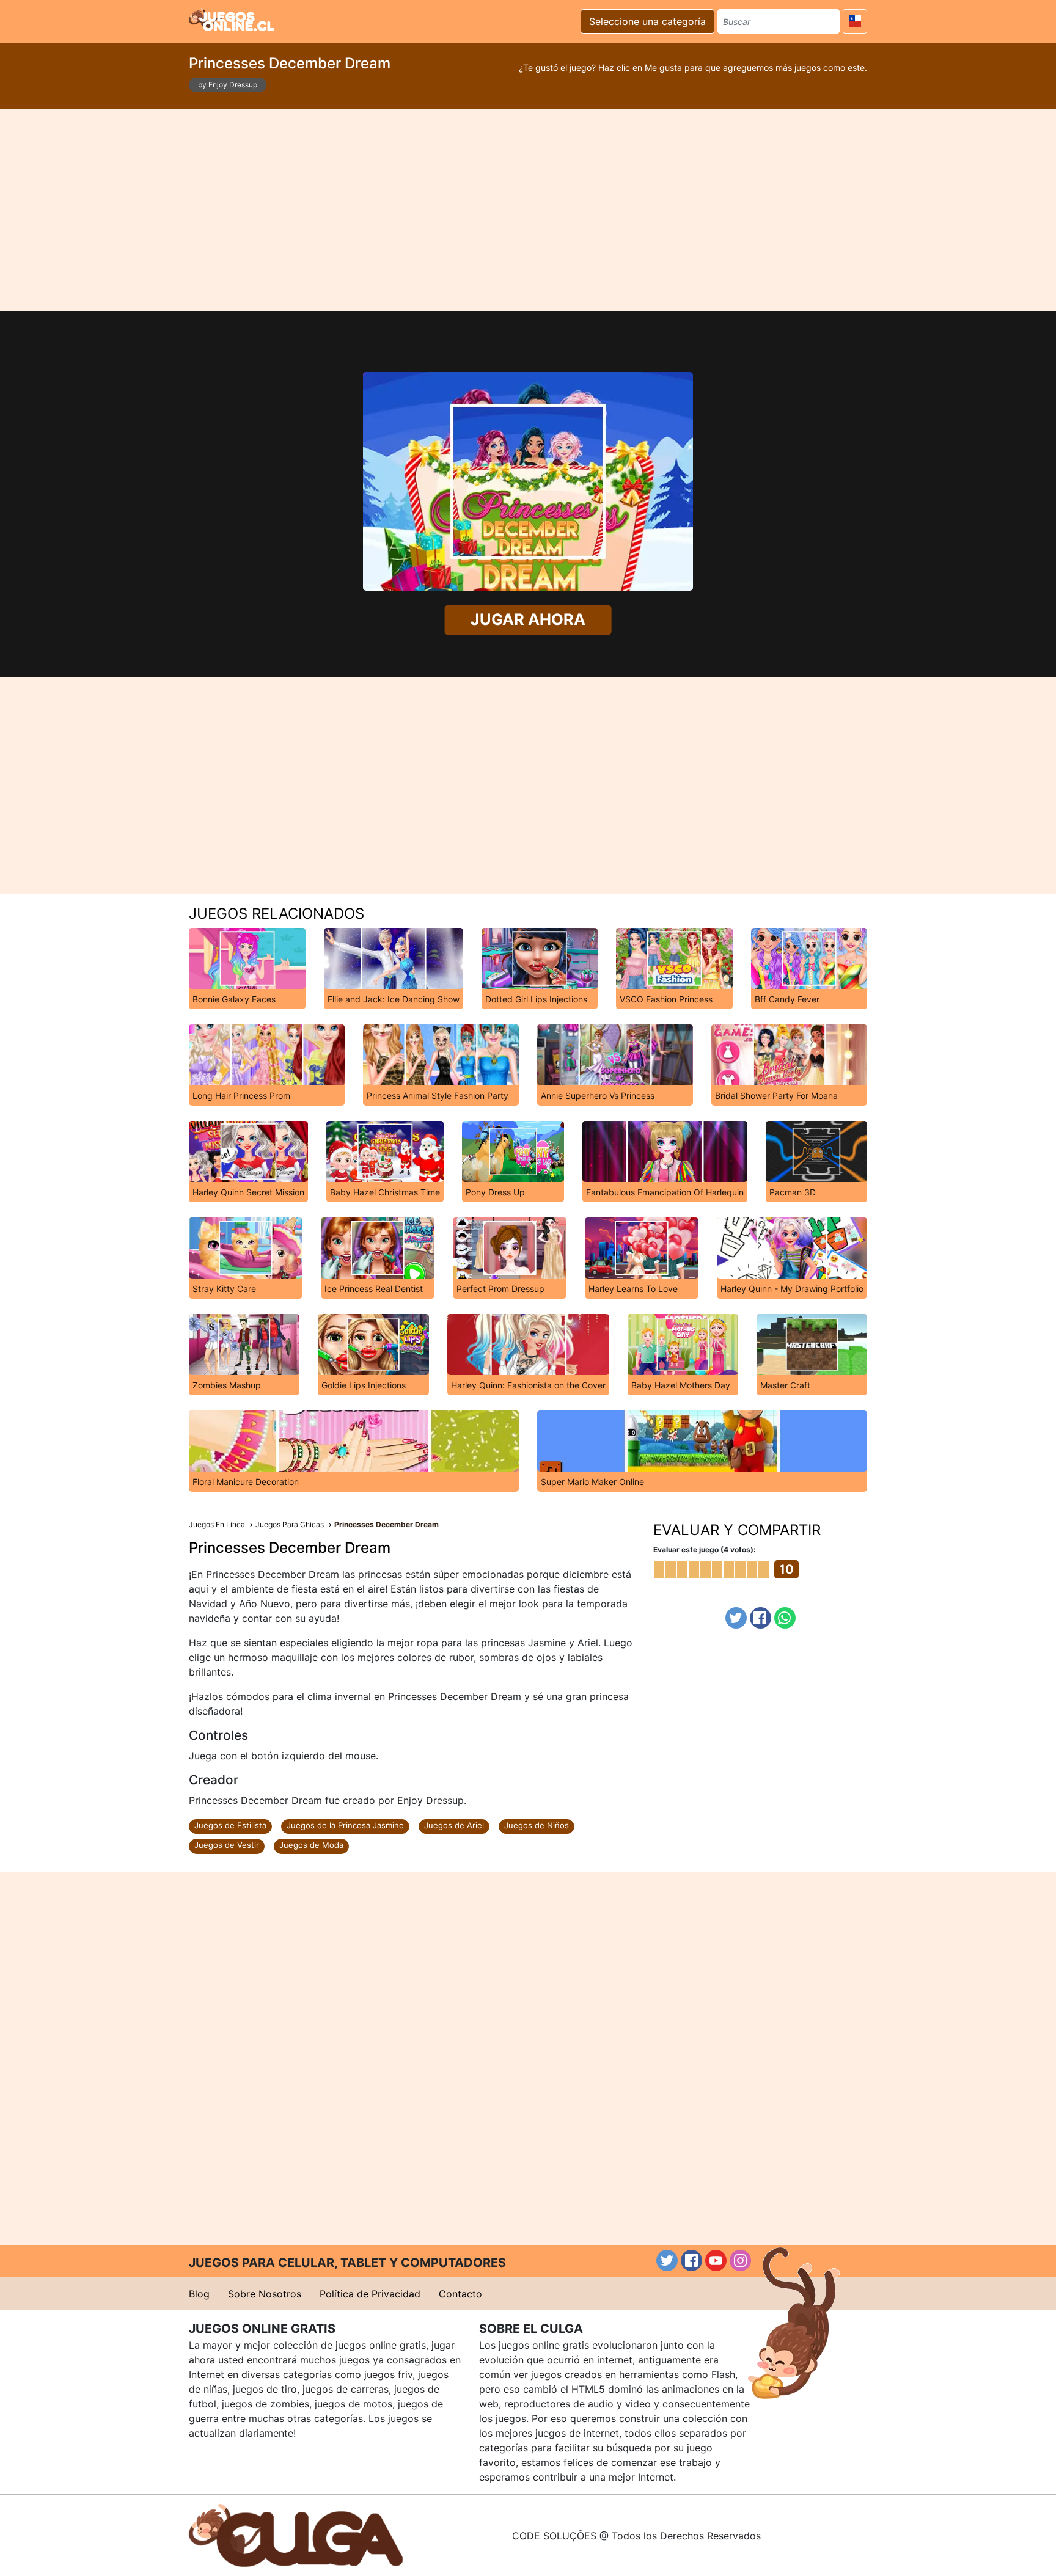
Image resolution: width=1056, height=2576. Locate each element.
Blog (199, 2294)
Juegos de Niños (537, 1825)
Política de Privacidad (370, 2294)
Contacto (460, 2294)
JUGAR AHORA (528, 620)
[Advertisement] (528, 210)
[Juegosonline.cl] (232, 20)
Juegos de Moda (311, 1845)
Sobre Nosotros (265, 2294)
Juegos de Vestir (227, 1845)
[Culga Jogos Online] (296, 2534)
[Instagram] (740, 2260)
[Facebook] (761, 1618)
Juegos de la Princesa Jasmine (345, 1825)
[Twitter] (736, 1618)
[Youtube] (716, 2260)
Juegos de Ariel (454, 1825)
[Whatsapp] (785, 1618)
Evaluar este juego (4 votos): (705, 1549)
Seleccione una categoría (647, 21)
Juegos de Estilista (230, 1825)
